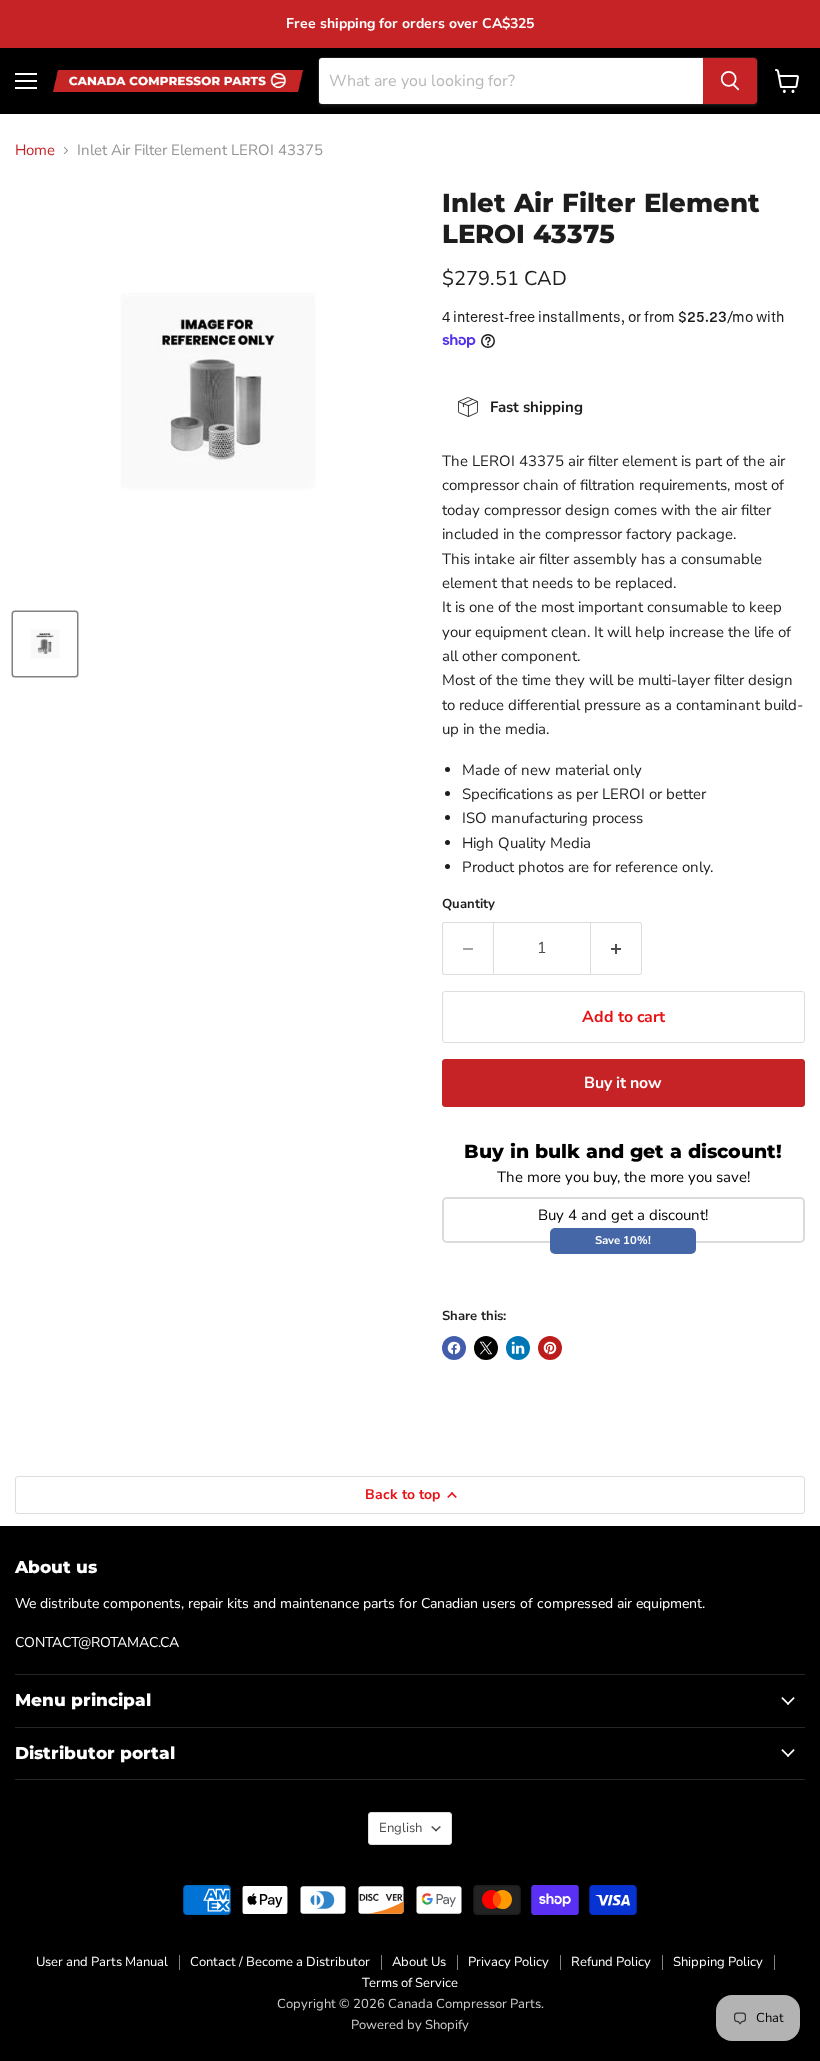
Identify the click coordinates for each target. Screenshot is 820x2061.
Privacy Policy (508, 1962)
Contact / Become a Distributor (280, 1962)
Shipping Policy (718, 1962)
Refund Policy (611, 1962)
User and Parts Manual (102, 1962)
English (400, 1828)
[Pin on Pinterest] (550, 1348)
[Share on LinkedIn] (518, 1348)
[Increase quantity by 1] (616, 948)
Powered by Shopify (410, 2025)
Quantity (468, 904)
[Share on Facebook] (454, 1348)
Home (35, 150)
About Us (419, 1962)
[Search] (730, 81)
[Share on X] (486, 1348)
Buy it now (623, 1083)
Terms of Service (410, 1983)
